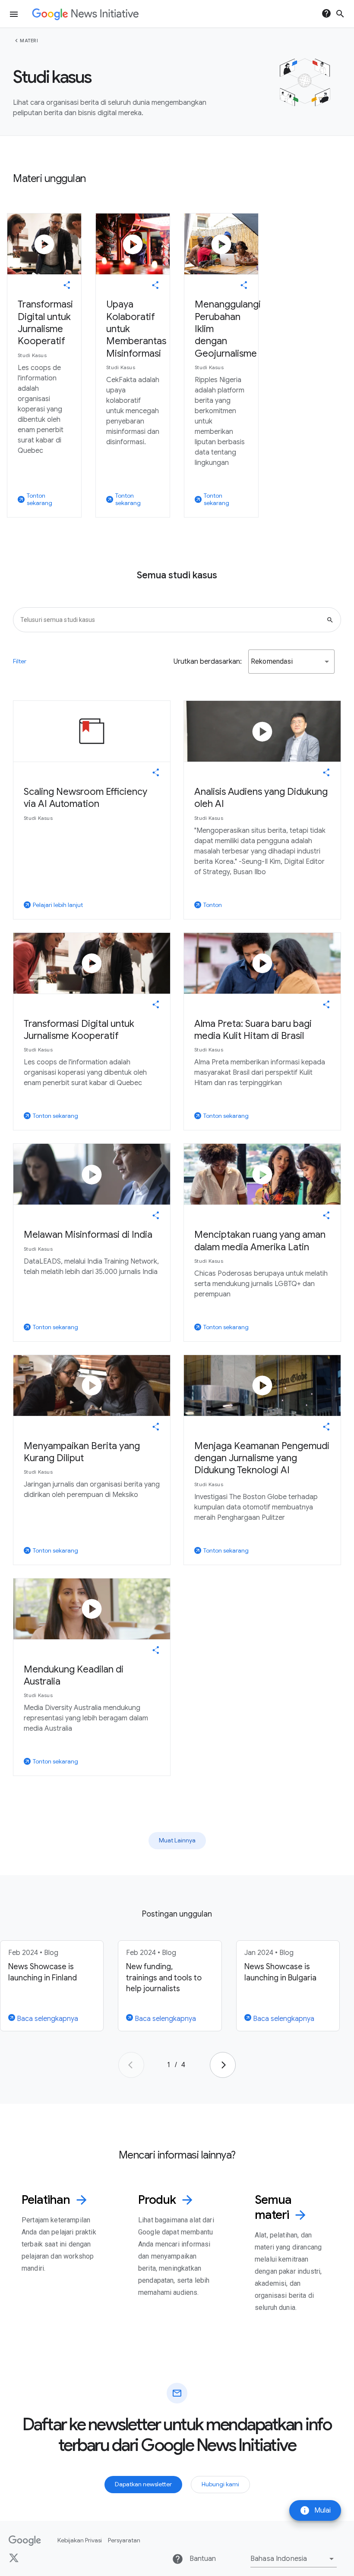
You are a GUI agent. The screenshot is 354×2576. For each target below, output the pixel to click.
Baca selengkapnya (47, 2019)
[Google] (25, 2541)
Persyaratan (124, 2540)
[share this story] (67, 285)
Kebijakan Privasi (80, 2540)
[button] (291, 662)
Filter (20, 661)
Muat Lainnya (177, 1840)
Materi (29, 41)
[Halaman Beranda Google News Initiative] (85, 14)
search (340, 14)
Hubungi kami (220, 2484)
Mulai (315, 2510)
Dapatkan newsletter (143, 2484)
